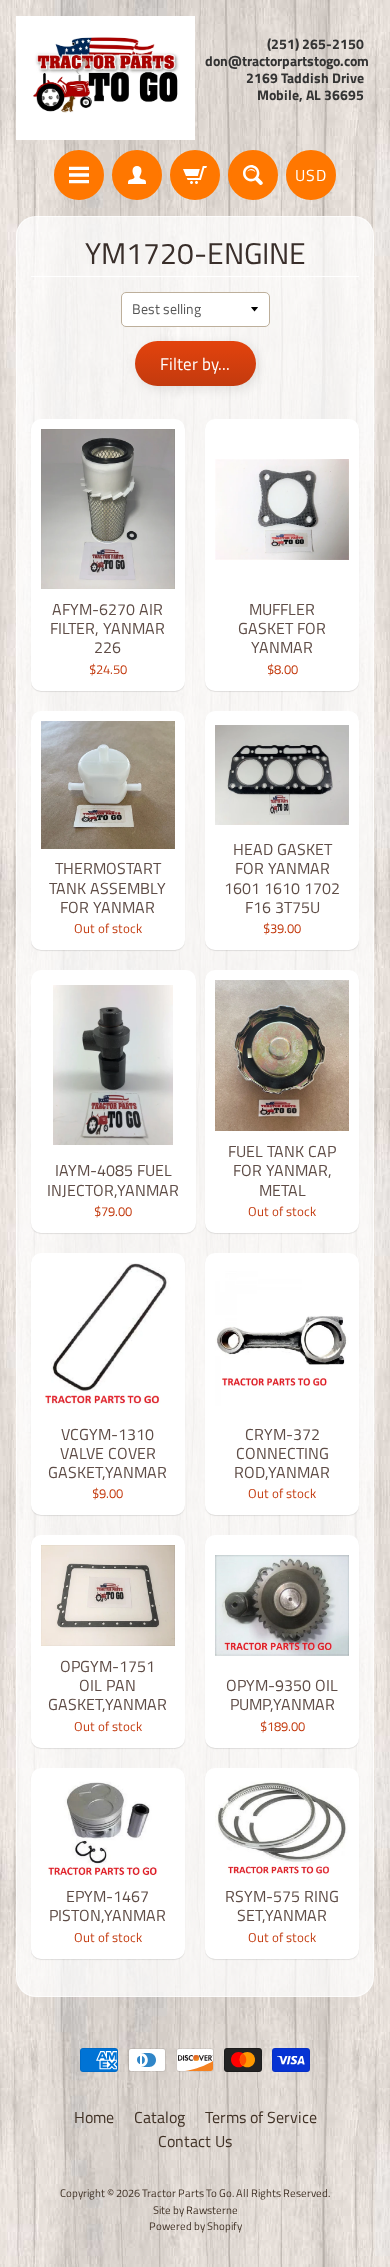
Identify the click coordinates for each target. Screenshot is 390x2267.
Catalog (159, 2117)
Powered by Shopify (195, 2225)
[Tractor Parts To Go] (105, 78)
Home (94, 2117)
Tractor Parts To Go (187, 2192)
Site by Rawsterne (195, 2209)
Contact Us (195, 2141)
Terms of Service (261, 2117)
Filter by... (195, 364)
